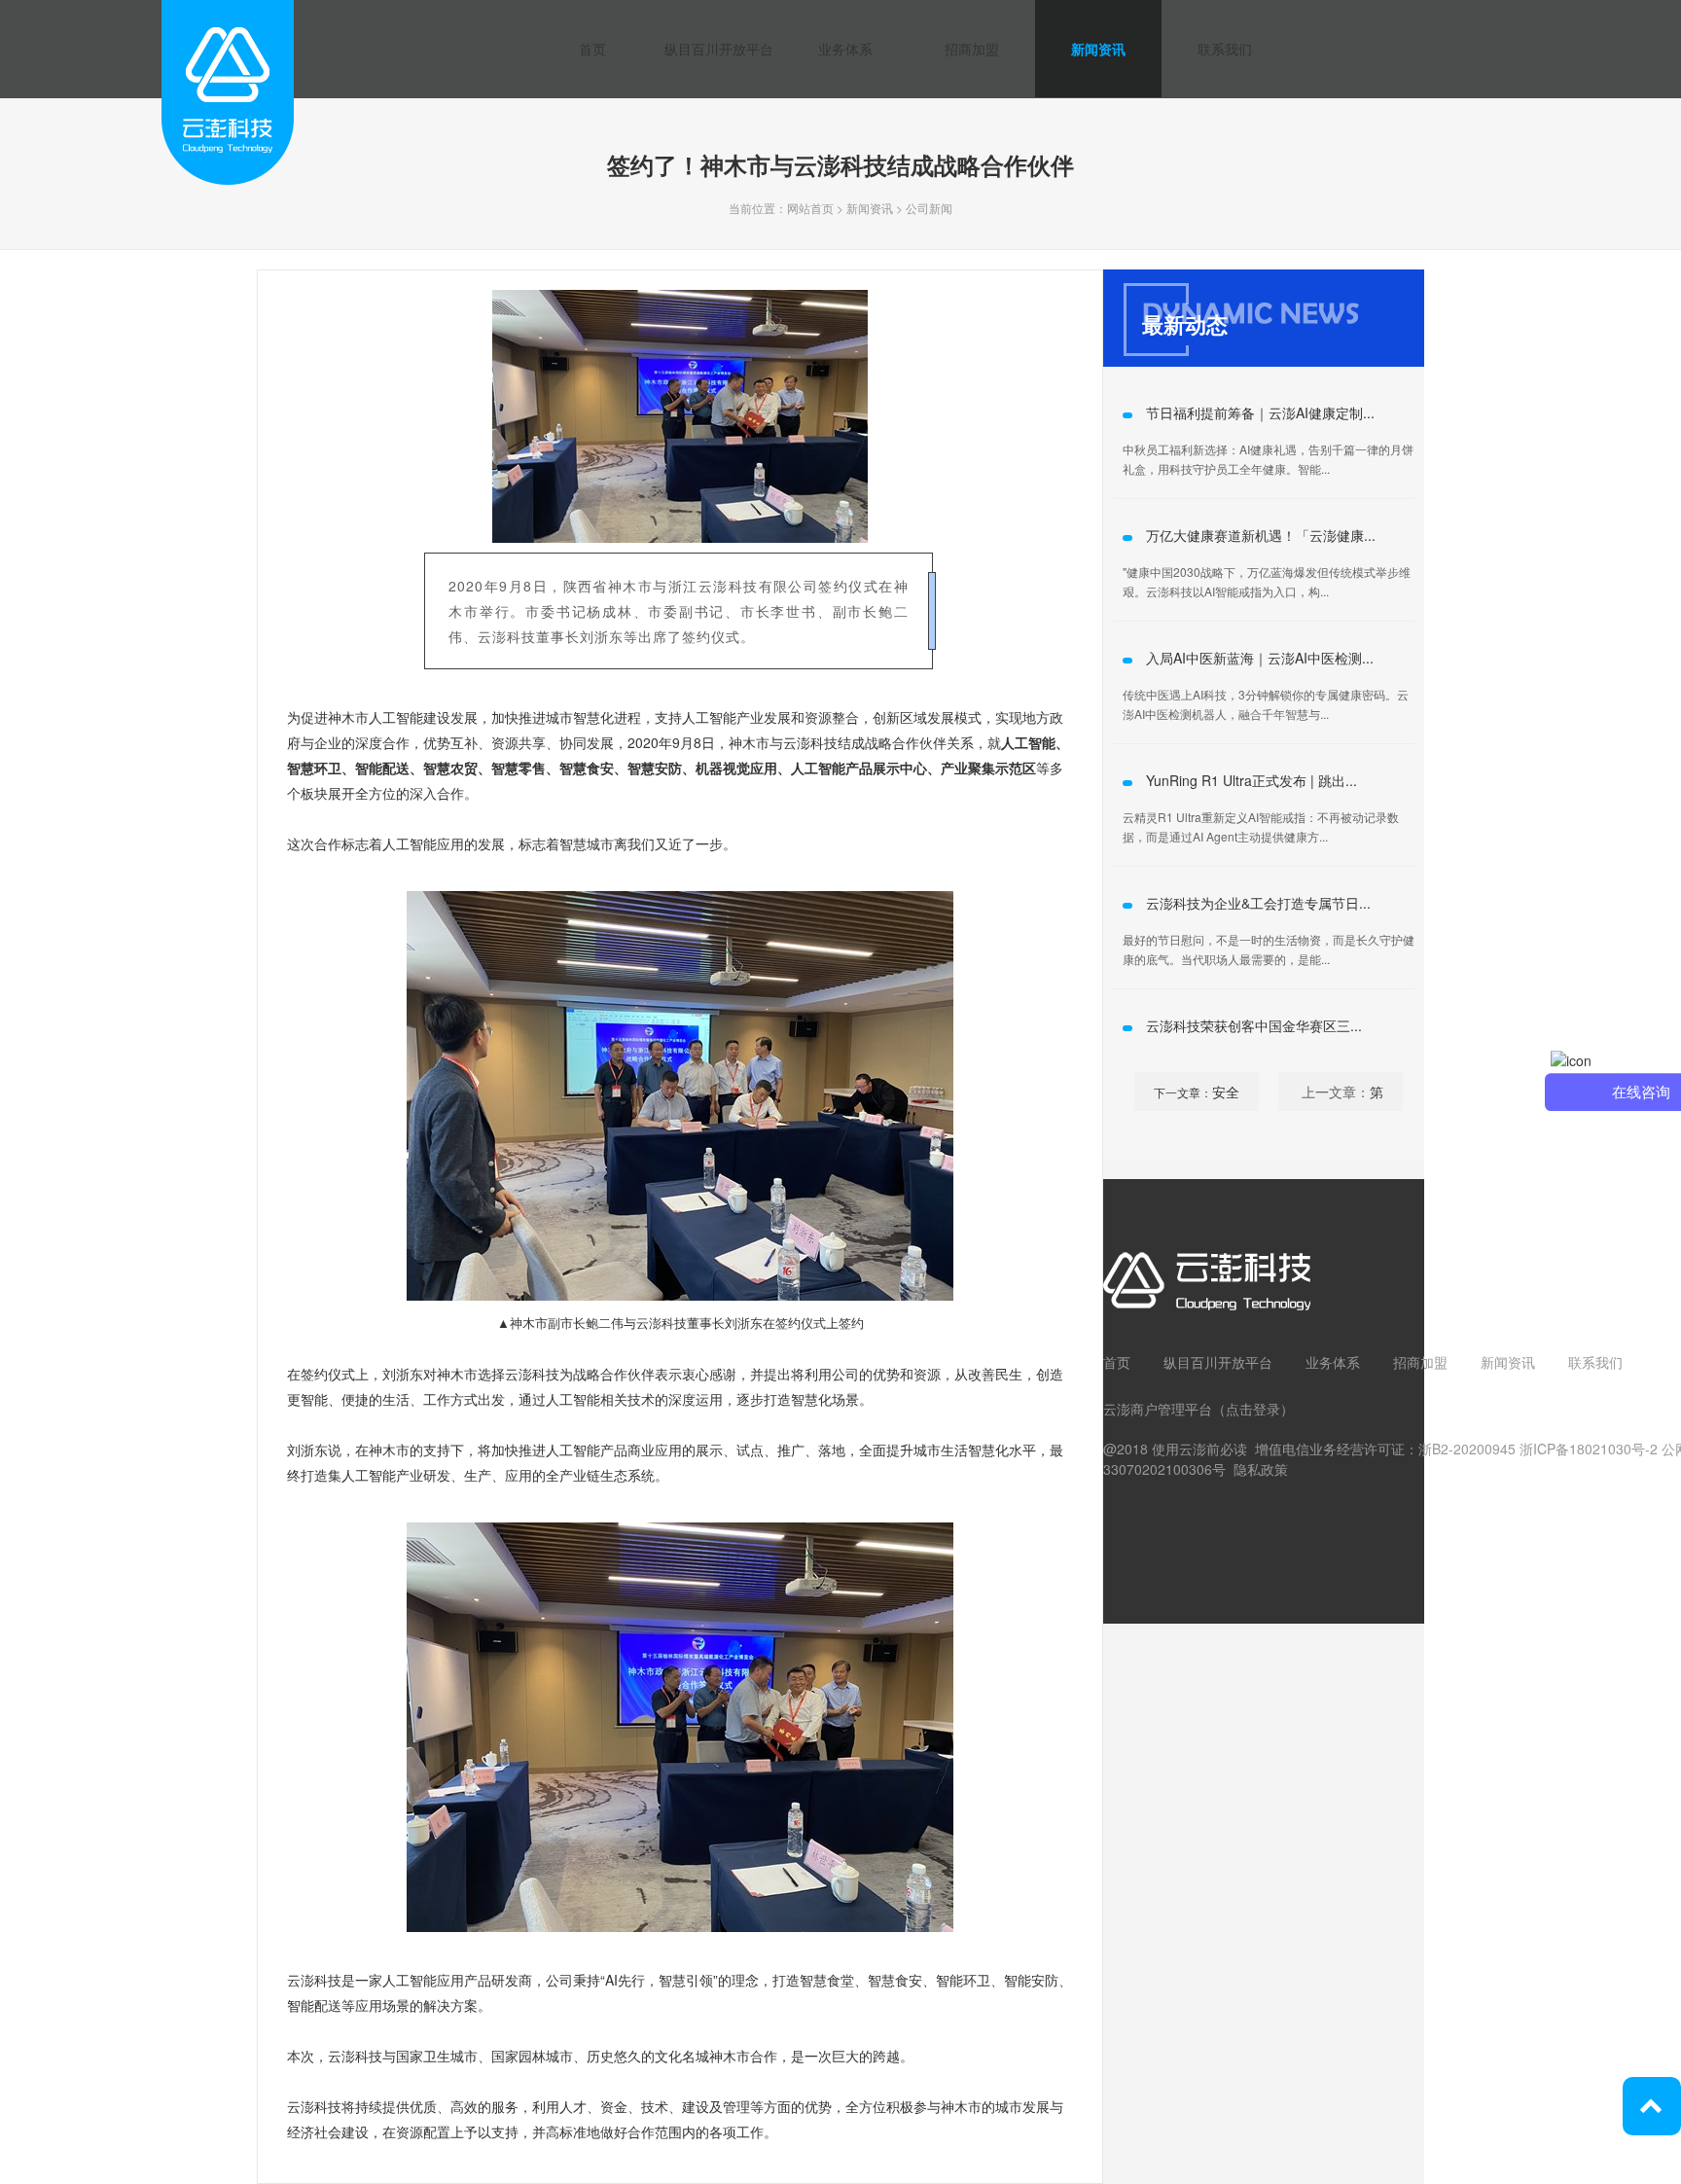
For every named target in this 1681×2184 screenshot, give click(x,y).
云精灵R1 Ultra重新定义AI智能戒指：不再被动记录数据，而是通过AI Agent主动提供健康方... (1261, 826)
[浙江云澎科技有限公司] (228, 147)
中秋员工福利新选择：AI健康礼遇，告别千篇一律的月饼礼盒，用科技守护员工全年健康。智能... (1268, 459)
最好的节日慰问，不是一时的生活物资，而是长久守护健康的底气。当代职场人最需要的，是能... (1269, 949)
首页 (592, 49)
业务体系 (845, 49)
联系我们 (1225, 49)
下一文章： (1183, 1092)
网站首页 (810, 208)
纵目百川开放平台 (719, 49)
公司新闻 (929, 208)
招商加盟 (972, 49)
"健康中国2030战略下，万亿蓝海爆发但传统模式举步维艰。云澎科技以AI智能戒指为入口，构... (1267, 581)
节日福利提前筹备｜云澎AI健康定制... (1260, 412)
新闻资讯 (1098, 49)
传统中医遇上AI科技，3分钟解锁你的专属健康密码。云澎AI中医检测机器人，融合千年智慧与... (1266, 704)
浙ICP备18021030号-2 (1589, 1449)
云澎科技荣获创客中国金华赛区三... (1254, 1025)
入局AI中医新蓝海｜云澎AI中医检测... (1260, 658)
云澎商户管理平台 (1158, 1409)
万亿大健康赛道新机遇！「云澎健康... (1261, 535)
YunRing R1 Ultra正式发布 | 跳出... (1252, 780)
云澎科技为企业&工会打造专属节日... (1258, 903)
